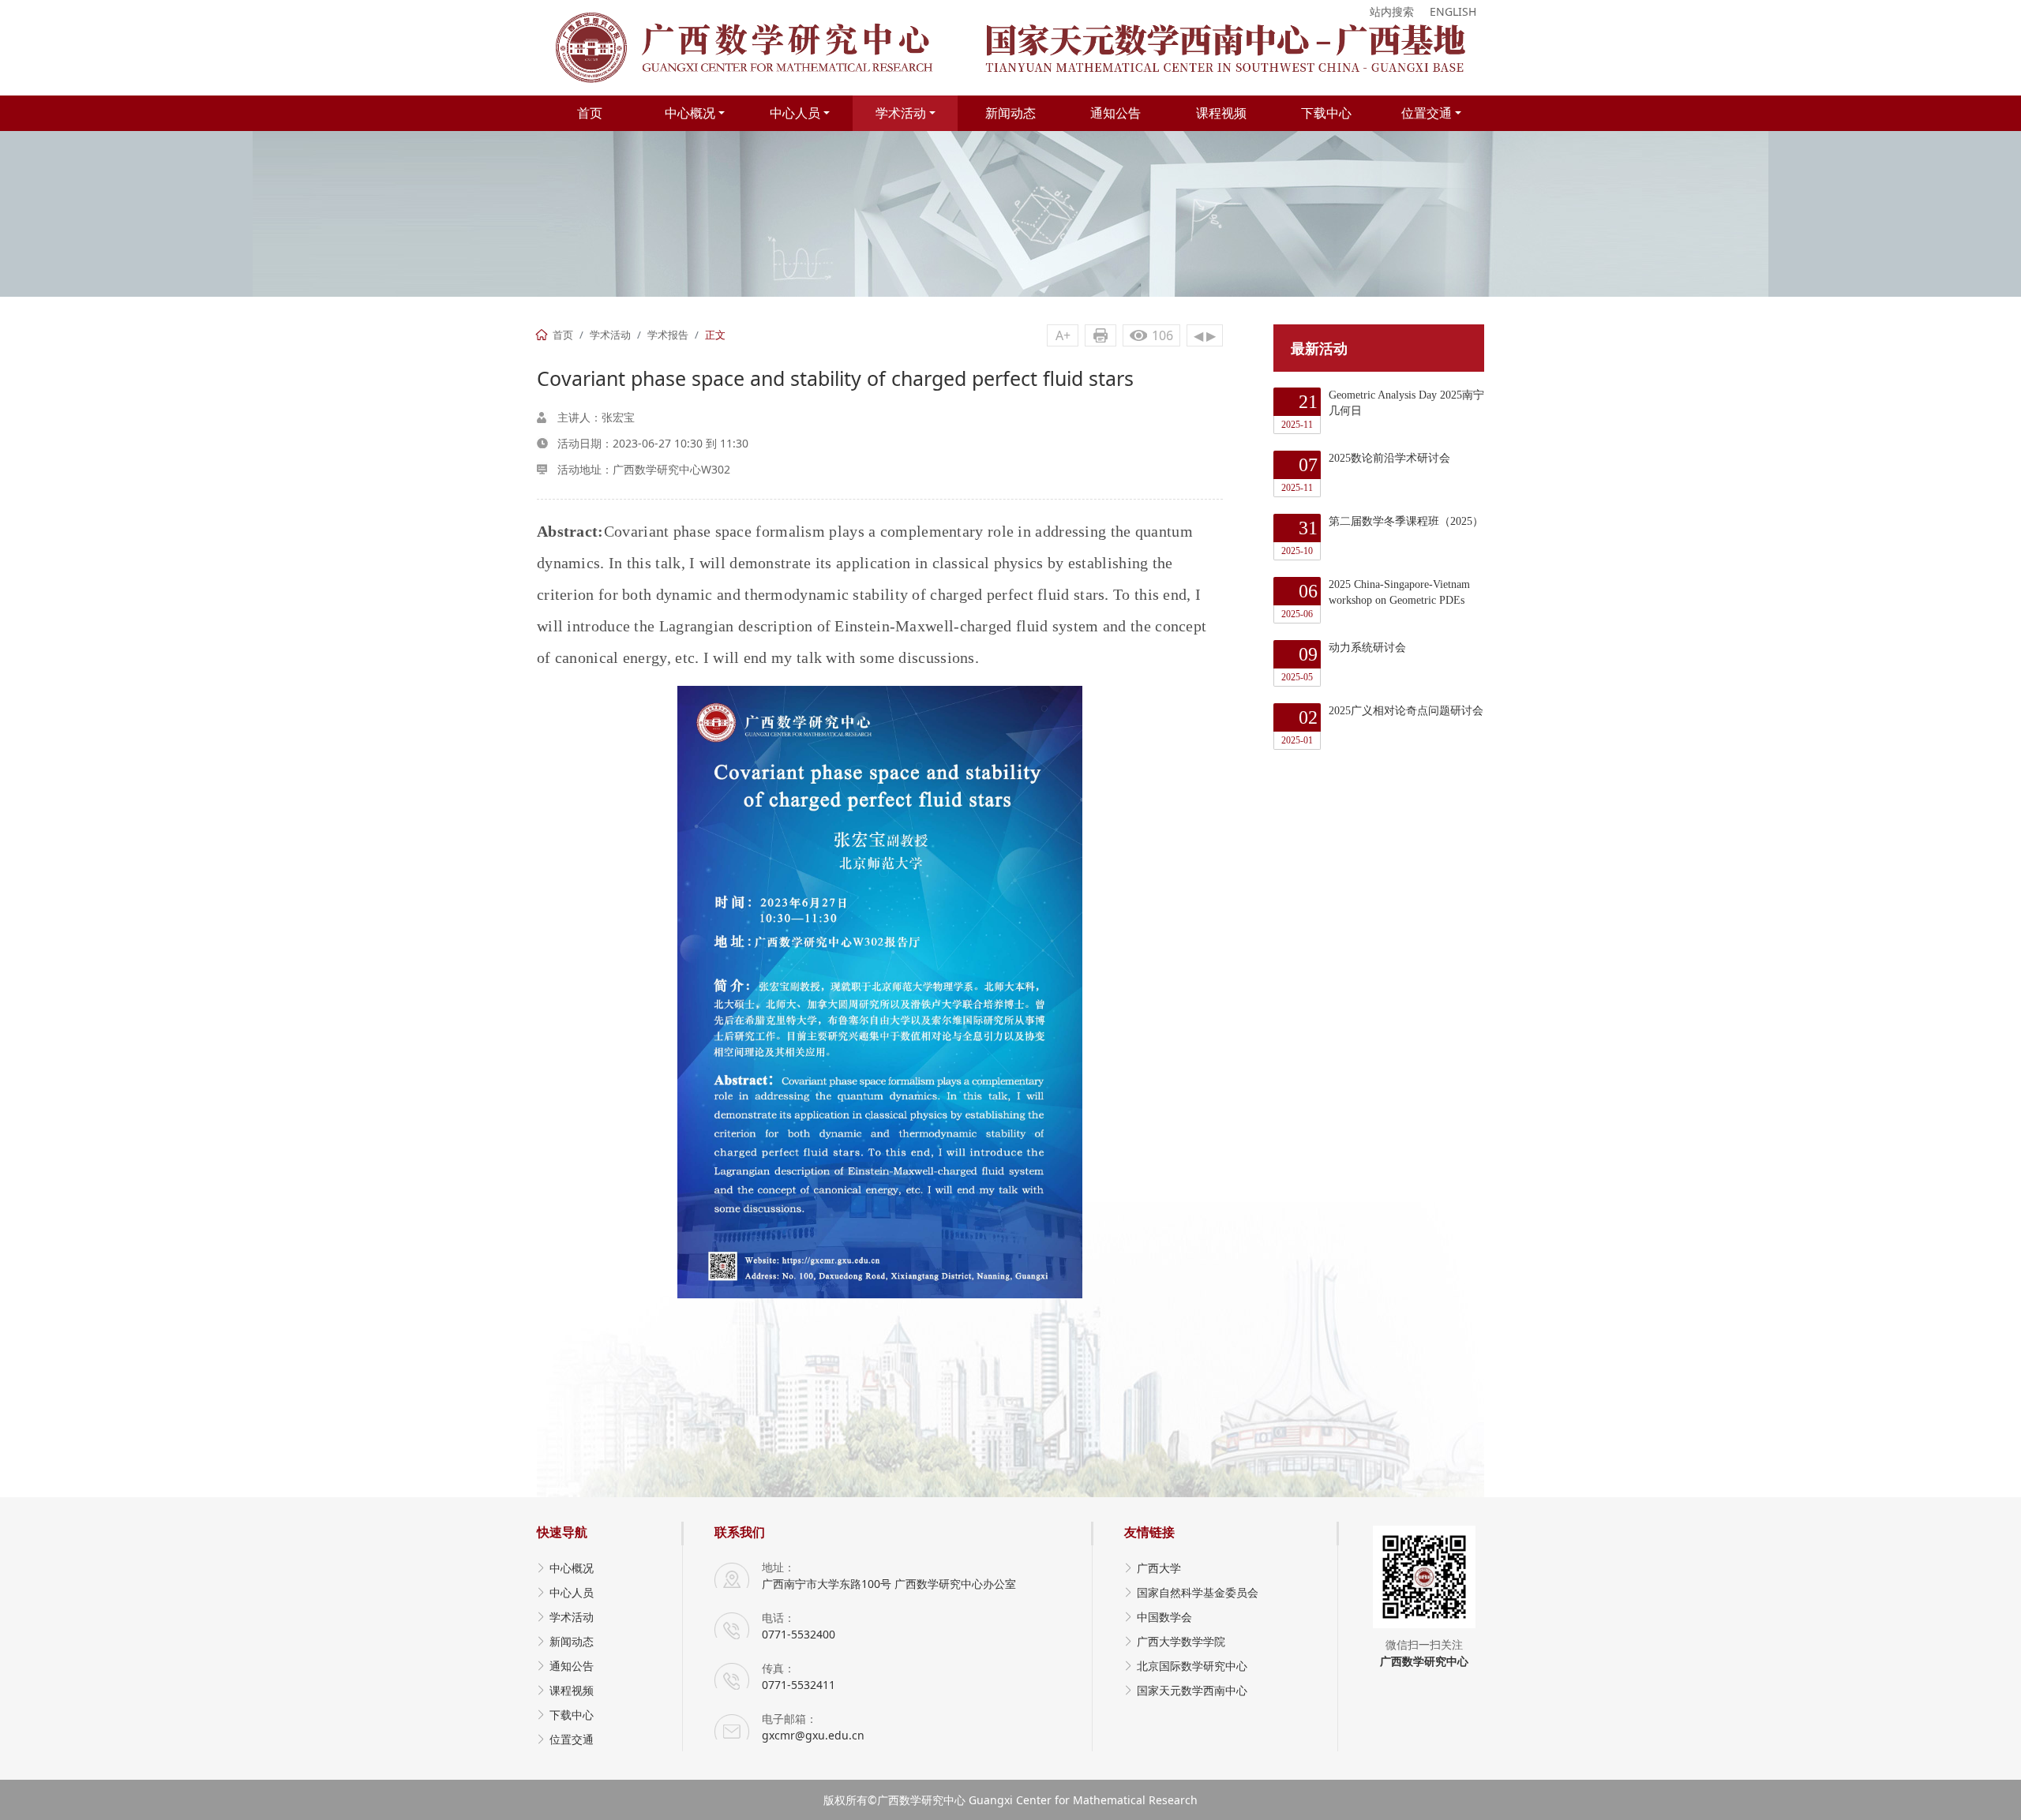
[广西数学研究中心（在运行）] (1010, 48)
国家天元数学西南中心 (1192, 1690)
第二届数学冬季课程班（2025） (1382, 536)
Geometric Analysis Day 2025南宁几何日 (1383, 410)
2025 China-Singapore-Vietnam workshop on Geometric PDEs (1376, 599)
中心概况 (690, 113)
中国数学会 (1164, 1617)
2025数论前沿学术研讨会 (1366, 473)
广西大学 (1159, 1568)
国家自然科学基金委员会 (1198, 1592)
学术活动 (901, 113)
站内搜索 (1392, 11)
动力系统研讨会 (1344, 662)
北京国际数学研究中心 (1192, 1666)
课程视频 (1221, 113)
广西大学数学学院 (1181, 1641)
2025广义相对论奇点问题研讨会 (1382, 725)
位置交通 (1427, 113)
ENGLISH (1453, 11)
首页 (590, 113)
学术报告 (668, 335)
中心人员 (795, 113)
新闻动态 (1010, 113)
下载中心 (1326, 113)
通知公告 (1115, 113)
